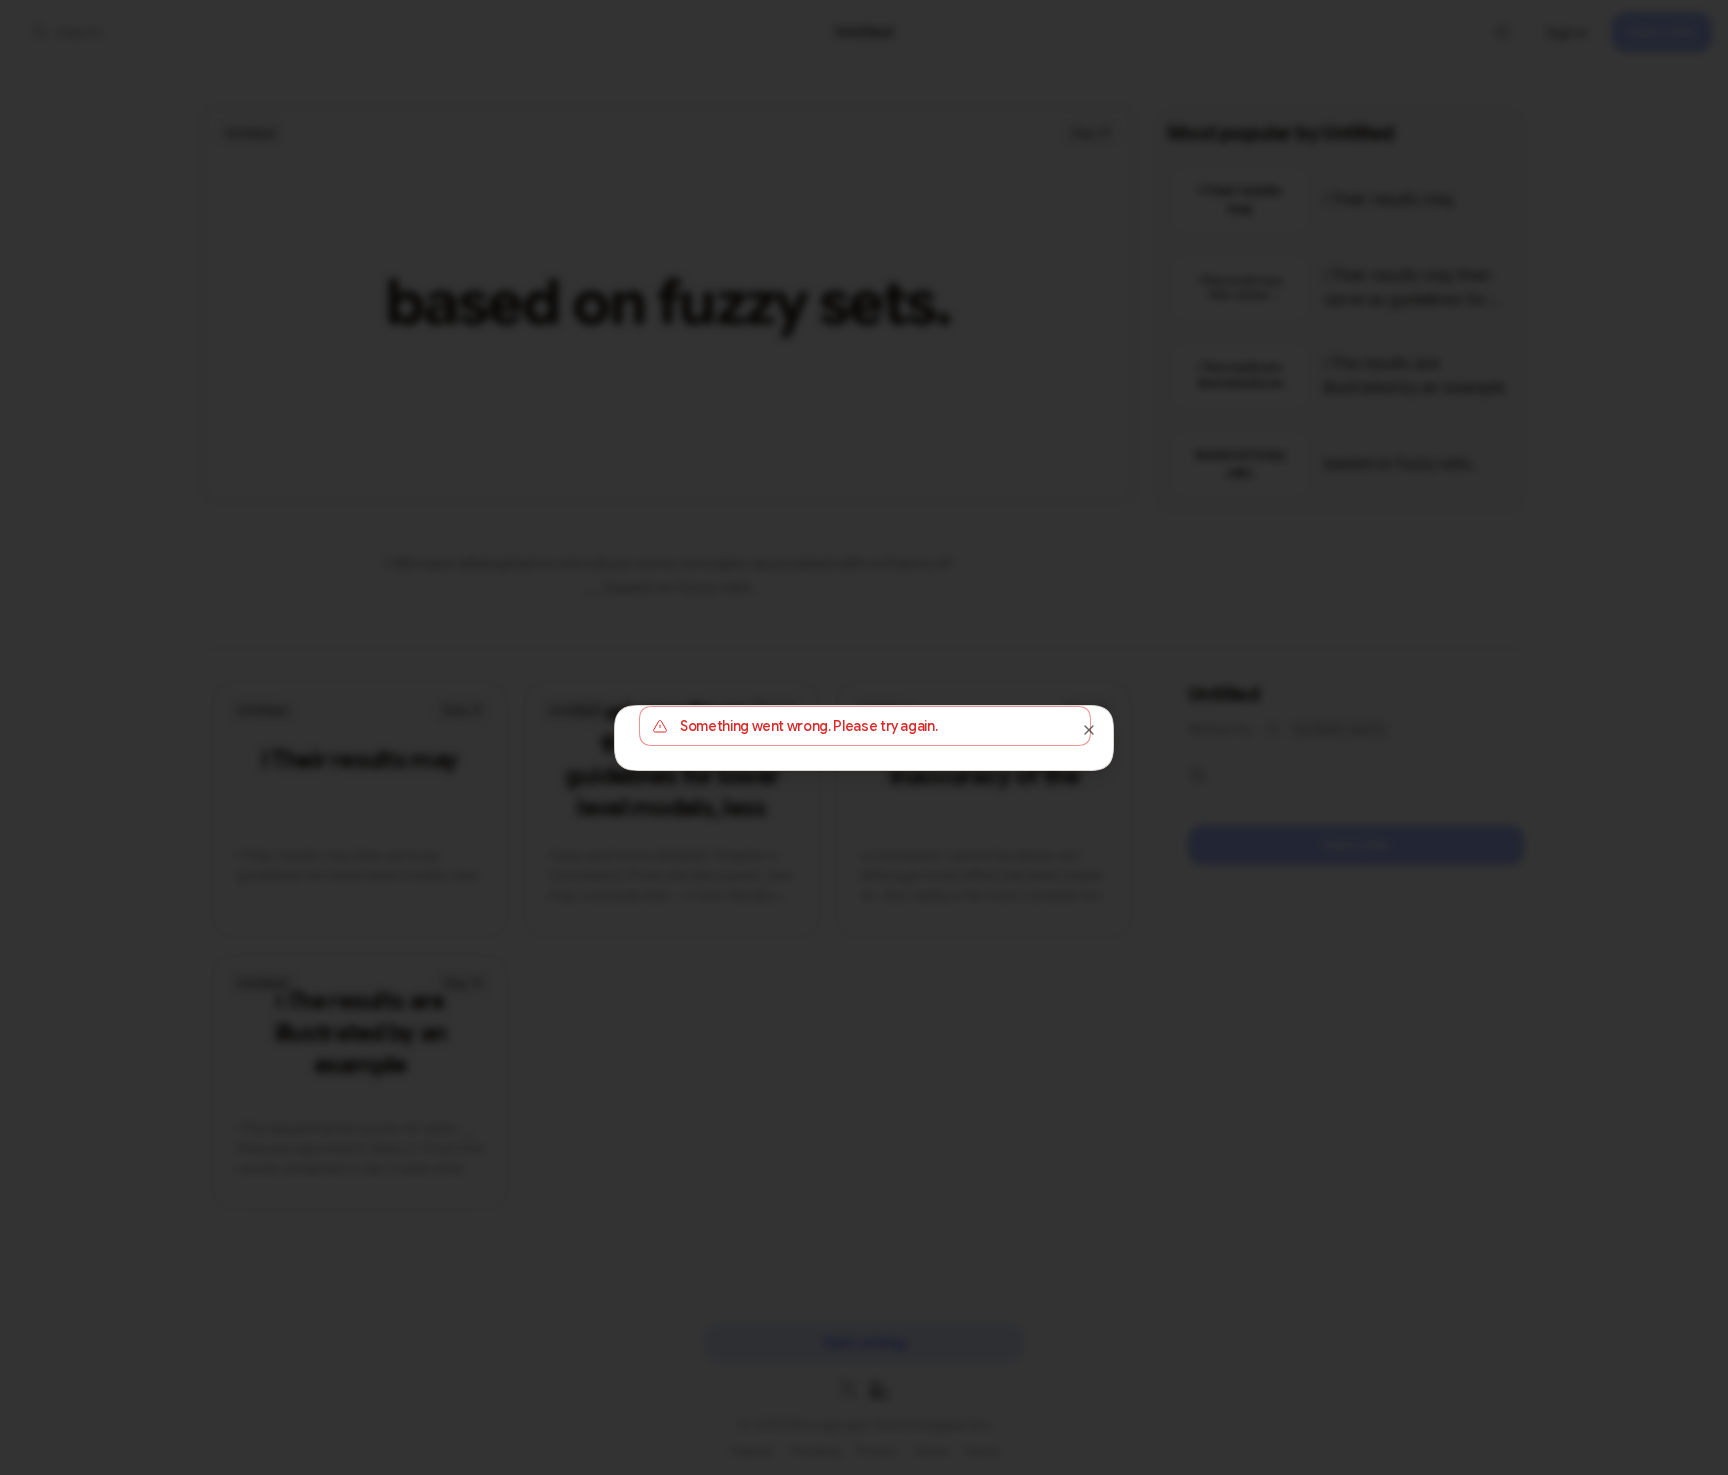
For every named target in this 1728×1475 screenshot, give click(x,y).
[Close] (1089, 730)
